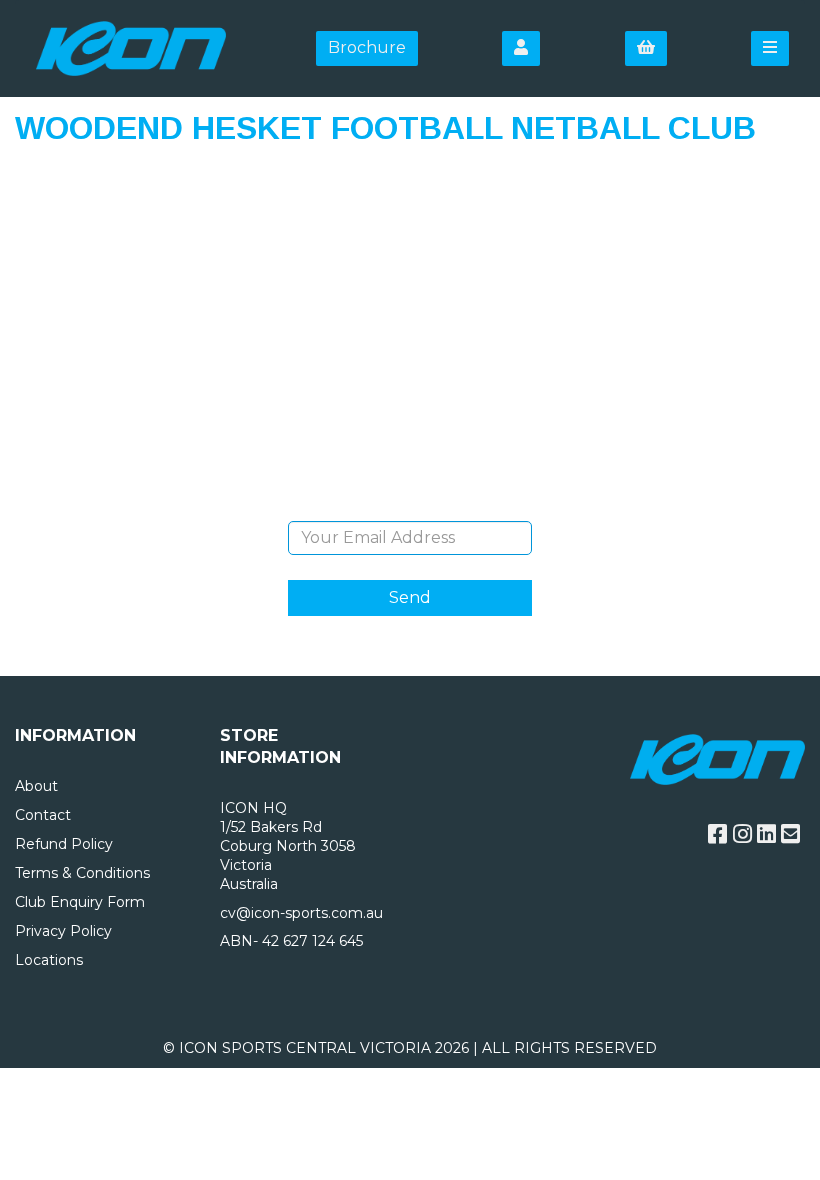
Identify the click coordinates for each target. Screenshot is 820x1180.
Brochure (367, 47)
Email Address (409, 506)
